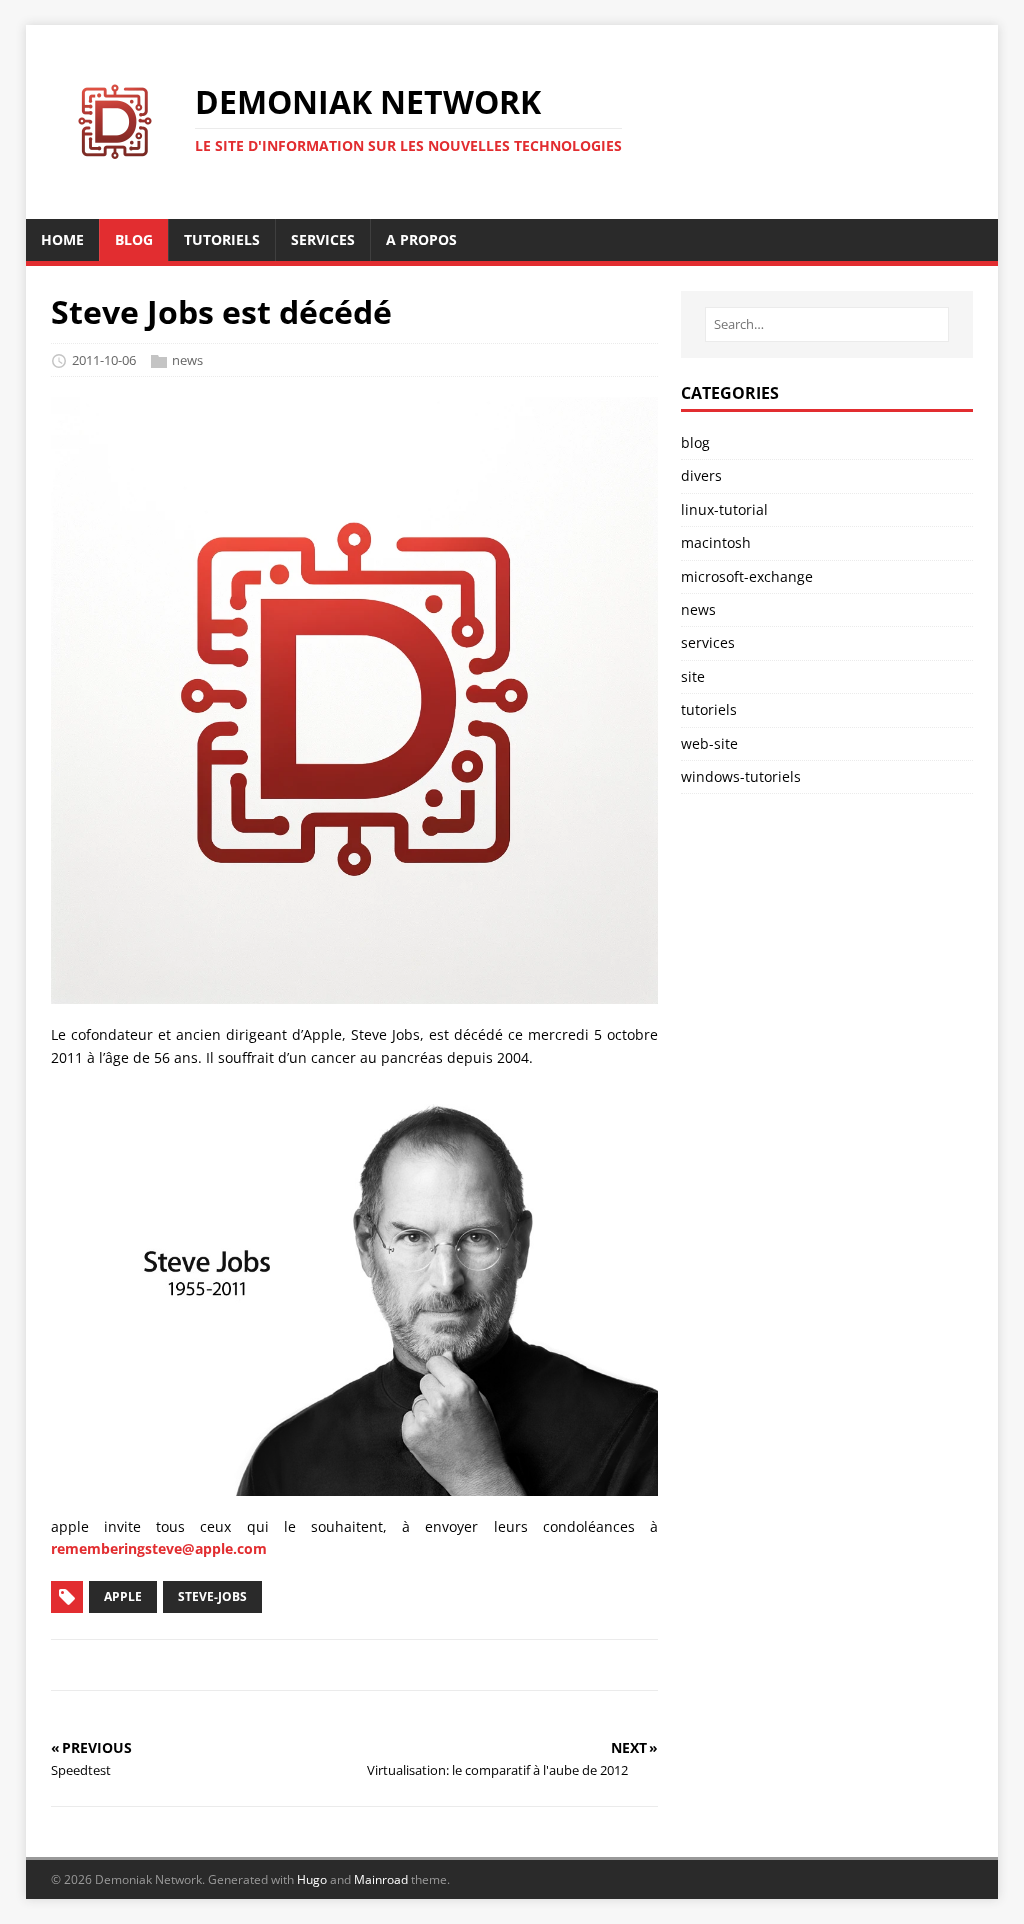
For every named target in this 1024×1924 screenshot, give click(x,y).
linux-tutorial (724, 509)
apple (123, 1596)
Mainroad (381, 1879)
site (693, 676)
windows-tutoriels (741, 776)
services (708, 642)
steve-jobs (212, 1596)
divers (701, 475)
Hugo (312, 1879)
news (187, 360)
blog (695, 442)
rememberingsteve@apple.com (159, 1548)
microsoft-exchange (747, 576)
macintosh (716, 542)
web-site (709, 743)
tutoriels (709, 709)
